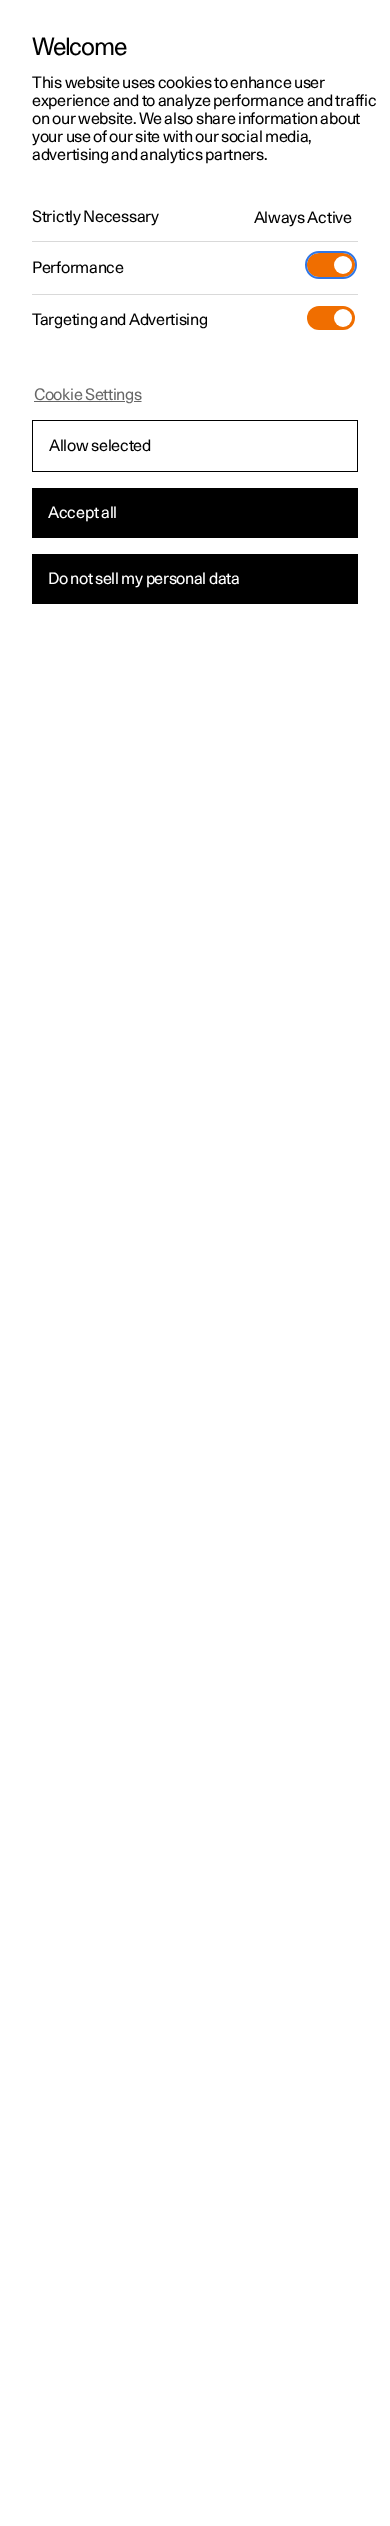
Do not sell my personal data (144, 579)
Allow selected (100, 446)
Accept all (82, 513)
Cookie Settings (88, 395)
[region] (195, 1263)
